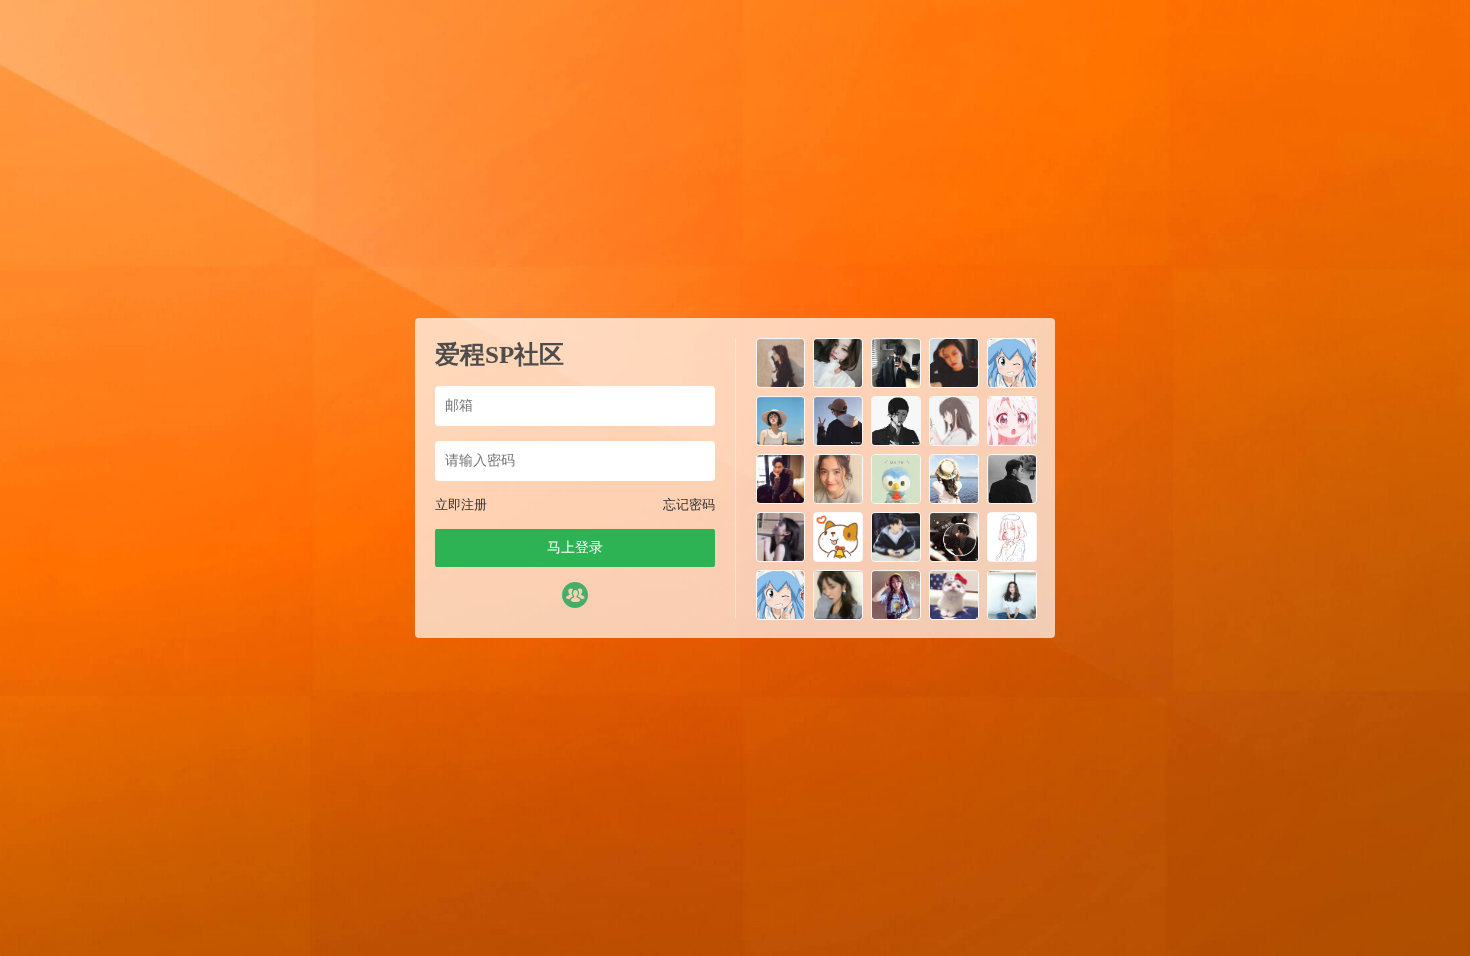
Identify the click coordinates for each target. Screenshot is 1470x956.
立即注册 (461, 504)
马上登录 (575, 547)
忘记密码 (689, 504)
